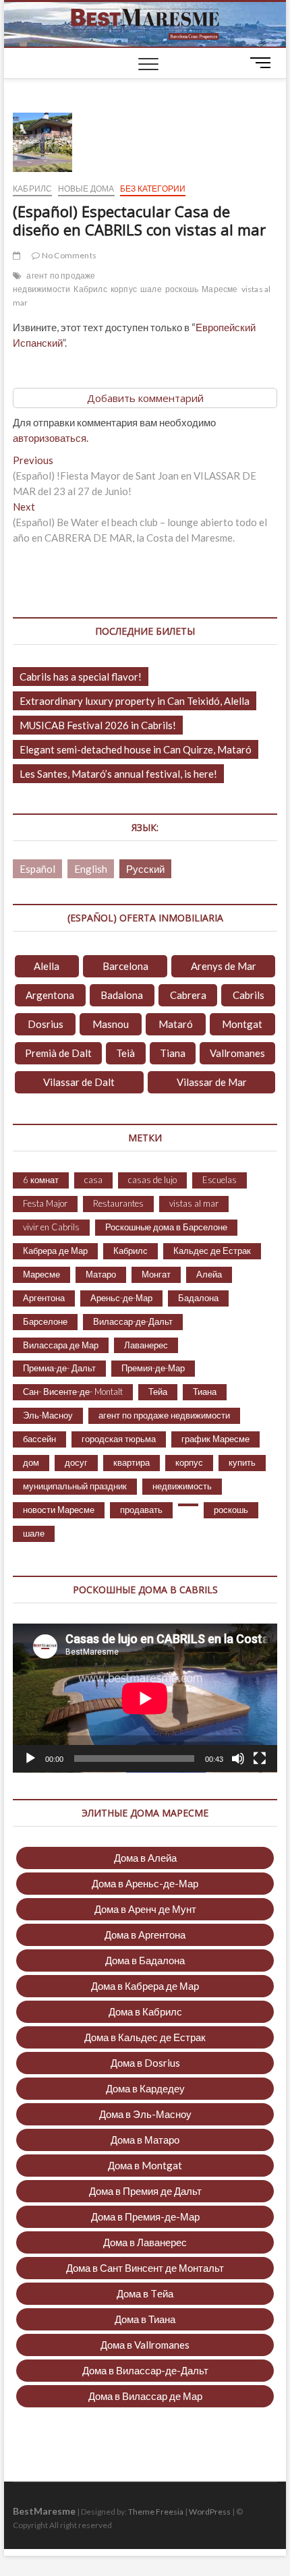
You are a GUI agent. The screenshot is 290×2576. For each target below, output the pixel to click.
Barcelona (125, 966)
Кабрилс (32, 189)
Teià (125, 1053)
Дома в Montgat (145, 2165)
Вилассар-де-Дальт (133, 1321)
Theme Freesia (156, 2512)
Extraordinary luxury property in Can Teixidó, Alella (135, 701)
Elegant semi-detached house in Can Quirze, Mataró (136, 749)
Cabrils (249, 995)
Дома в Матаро (145, 2140)
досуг (76, 1462)
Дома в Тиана (145, 2319)
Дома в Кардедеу (145, 2088)
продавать (141, 1510)
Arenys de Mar (224, 966)
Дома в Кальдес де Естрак (145, 2037)
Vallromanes (237, 1053)
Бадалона (198, 1298)
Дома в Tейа (145, 2293)
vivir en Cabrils (51, 1227)
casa (93, 1180)
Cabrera (188, 995)
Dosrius (46, 1024)
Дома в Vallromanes (145, 2345)
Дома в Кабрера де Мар (145, 1986)
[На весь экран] (260, 1758)
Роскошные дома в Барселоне (166, 1227)
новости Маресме (59, 1510)
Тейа (158, 1392)
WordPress (210, 2512)
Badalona (122, 995)
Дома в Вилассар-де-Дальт (145, 2370)
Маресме (220, 289)
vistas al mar (194, 1203)
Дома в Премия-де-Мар (145, 2216)
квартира (132, 1462)
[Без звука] (238, 1758)
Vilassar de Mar (212, 1082)
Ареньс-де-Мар (121, 1298)
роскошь (182, 289)
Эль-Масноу (48, 1415)
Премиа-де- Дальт (59, 1368)
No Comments (68, 255)
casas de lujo (152, 1180)
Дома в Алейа (145, 1858)
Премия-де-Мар (153, 1368)
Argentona (50, 995)
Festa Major (45, 1203)
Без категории (153, 189)
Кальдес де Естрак (212, 1251)
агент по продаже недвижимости (54, 282)
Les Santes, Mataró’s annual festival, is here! (118, 774)
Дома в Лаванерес (145, 2242)
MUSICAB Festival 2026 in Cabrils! (98, 725)
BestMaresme (44, 2511)
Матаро (101, 1274)
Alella (47, 966)
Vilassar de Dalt (79, 1082)
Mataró (176, 1024)
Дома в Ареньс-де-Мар (145, 1883)
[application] (145, 1698)
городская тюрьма (119, 1439)
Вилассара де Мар (61, 1345)
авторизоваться (50, 438)
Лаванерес (146, 1345)
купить (242, 1462)
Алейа (209, 1274)
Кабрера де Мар (55, 1251)
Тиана (205, 1392)
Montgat (242, 1024)
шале (151, 289)
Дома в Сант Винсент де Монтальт (145, 2268)
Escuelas (220, 1180)
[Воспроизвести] (30, 1758)
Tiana (173, 1053)
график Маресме (215, 1439)
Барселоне (45, 1321)
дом (31, 1462)
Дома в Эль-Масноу (145, 2114)
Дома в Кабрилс (145, 2011)
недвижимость (182, 1486)
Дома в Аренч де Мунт (145, 1909)
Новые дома (86, 189)
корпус (124, 289)
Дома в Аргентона (145, 1935)
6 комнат (41, 1180)
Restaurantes (118, 1203)
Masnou (111, 1024)
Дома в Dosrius (145, 2063)
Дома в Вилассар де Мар (145, 2396)
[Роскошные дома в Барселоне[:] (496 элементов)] (188, 1505)
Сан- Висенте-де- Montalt (73, 1392)
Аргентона (44, 1298)
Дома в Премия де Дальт (145, 2191)
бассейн (39, 1439)
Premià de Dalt (58, 1053)
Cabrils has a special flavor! (81, 677)
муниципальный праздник (75, 1486)
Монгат (156, 1274)
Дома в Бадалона (145, 1960)
